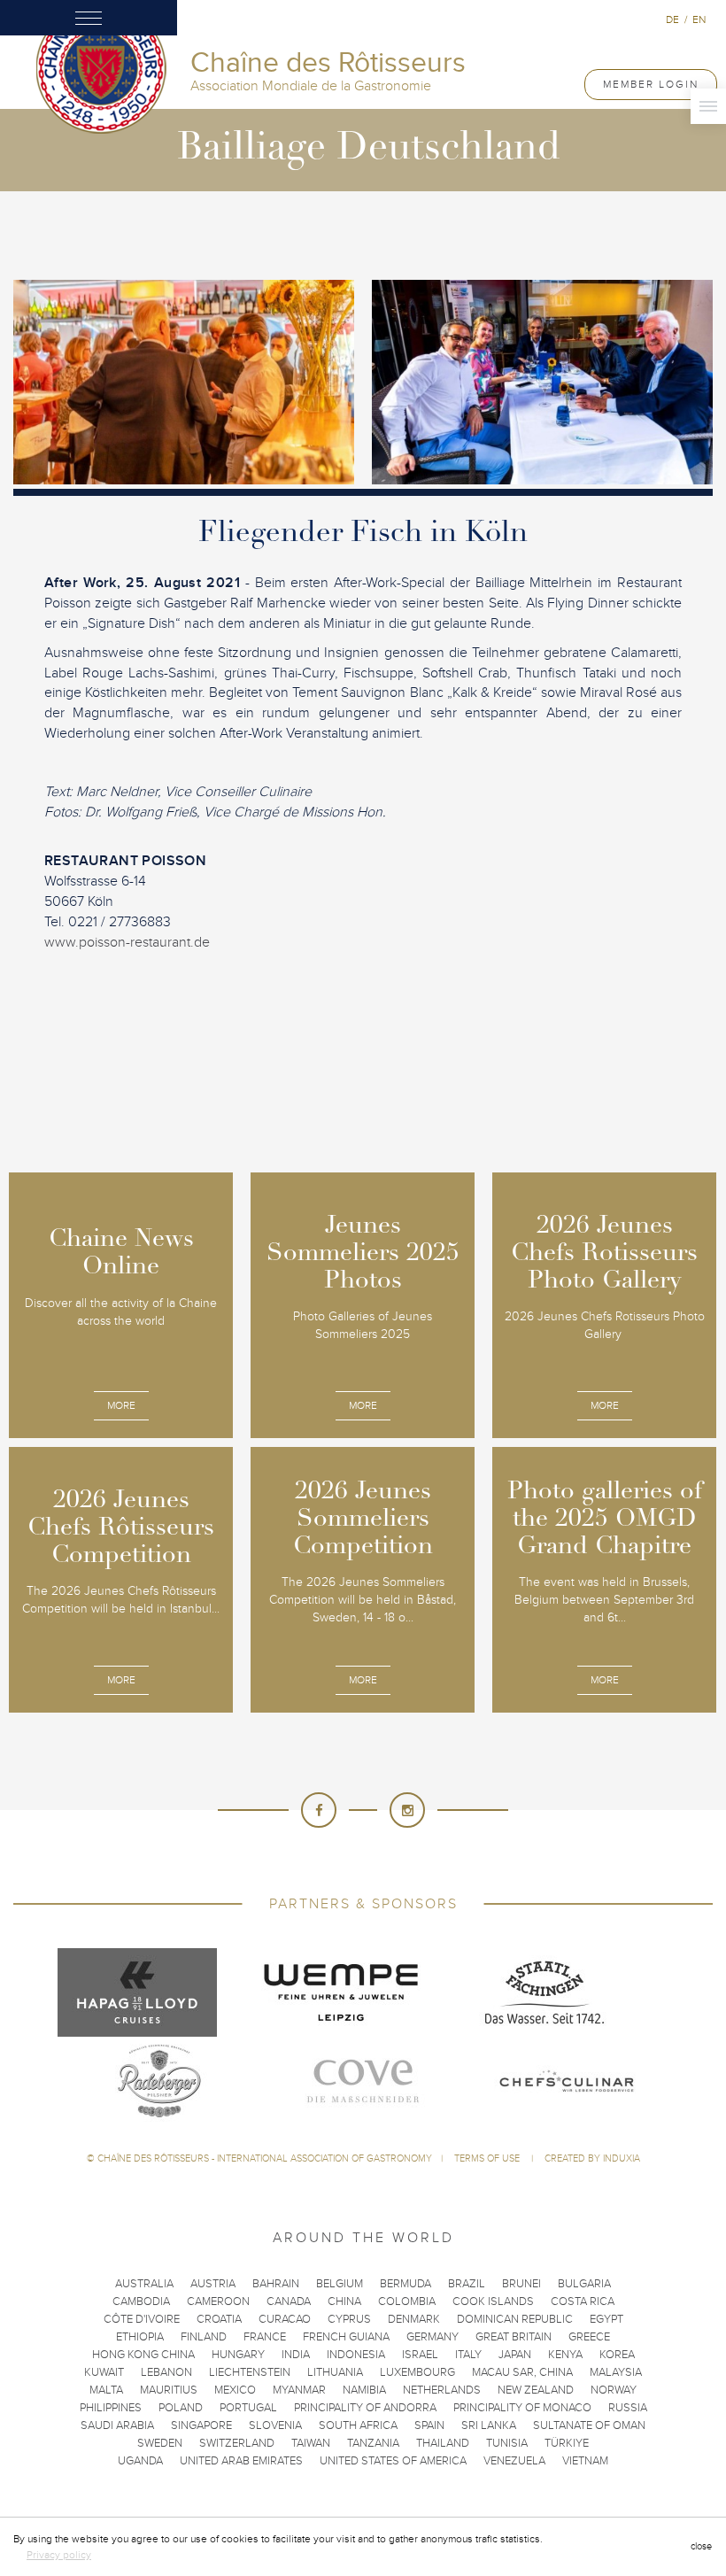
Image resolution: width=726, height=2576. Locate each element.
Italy (468, 2355)
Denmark (414, 2319)
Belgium (340, 2284)
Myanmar (299, 2390)
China (344, 2301)
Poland (181, 2408)
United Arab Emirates (241, 2461)
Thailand (443, 2443)
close (701, 2546)
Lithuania (335, 2372)
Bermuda (405, 2284)
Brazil (467, 2284)
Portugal (248, 2408)
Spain (429, 2425)
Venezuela (514, 2461)
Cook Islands (493, 2301)
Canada (289, 2301)
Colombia (407, 2301)
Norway (614, 2390)
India (296, 2355)
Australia (144, 2284)
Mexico (235, 2390)
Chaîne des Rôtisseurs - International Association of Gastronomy (265, 2158)
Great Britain (514, 2337)
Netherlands (442, 2390)
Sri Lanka (489, 2425)
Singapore (201, 2425)
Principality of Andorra (365, 2408)
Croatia (219, 2319)
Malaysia (616, 2372)
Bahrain (276, 2284)
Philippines (111, 2408)
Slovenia (275, 2425)
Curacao (285, 2319)
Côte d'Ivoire (142, 2319)
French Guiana (346, 2337)
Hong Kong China (143, 2355)
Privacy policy (59, 2555)
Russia (628, 2408)
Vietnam (585, 2461)
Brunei (521, 2284)
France (265, 2337)
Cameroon (218, 2301)
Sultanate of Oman (589, 2425)
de (672, 19)
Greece (589, 2337)
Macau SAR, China (522, 2372)
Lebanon (166, 2372)
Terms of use (488, 2158)
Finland (204, 2337)
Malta (106, 2390)
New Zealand (536, 2390)
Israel (420, 2355)
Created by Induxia (592, 2158)
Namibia (364, 2390)
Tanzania (373, 2443)
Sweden (160, 2443)
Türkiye (567, 2443)
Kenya (565, 2355)
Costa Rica (583, 2301)
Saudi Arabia (117, 2425)
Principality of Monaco (522, 2408)
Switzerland (237, 2443)
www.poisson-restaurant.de (127, 942)
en (699, 19)
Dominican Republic (515, 2319)
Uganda (140, 2461)
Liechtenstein (250, 2372)
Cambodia (141, 2301)
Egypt (606, 2319)
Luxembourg (417, 2372)
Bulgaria (584, 2284)
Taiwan (311, 2443)
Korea (617, 2355)
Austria (213, 2284)
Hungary (238, 2355)
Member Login (651, 84)
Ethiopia (140, 2337)
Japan (515, 2355)
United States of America (393, 2461)
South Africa (358, 2425)
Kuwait (104, 2372)
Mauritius (169, 2390)
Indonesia (356, 2355)
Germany (433, 2337)
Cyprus (349, 2319)
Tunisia (507, 2443)
